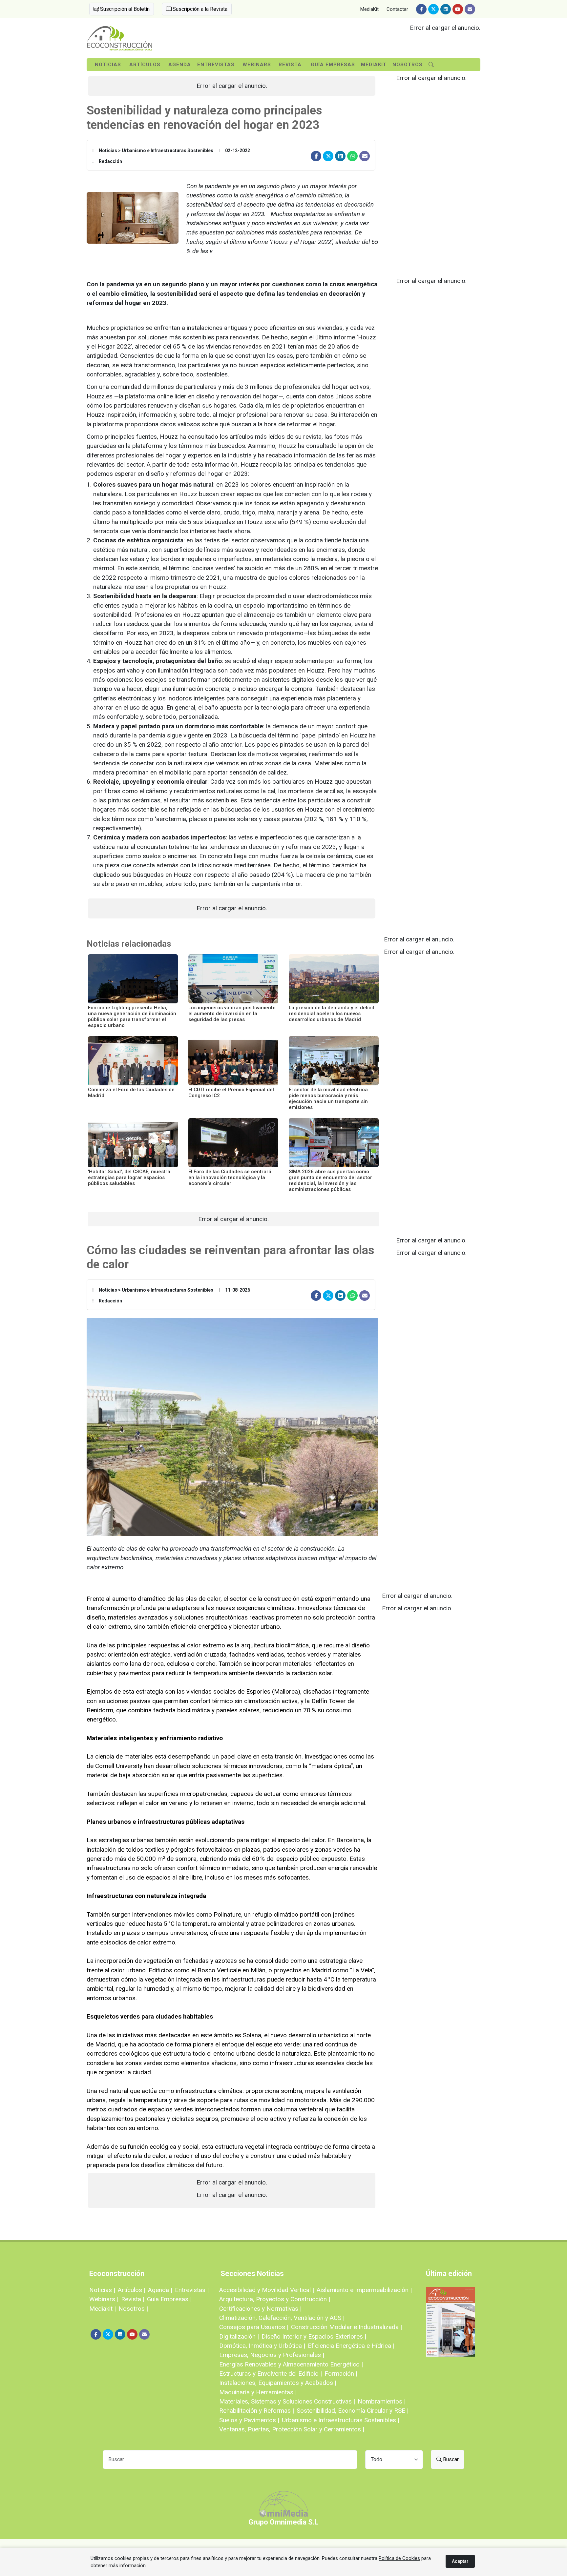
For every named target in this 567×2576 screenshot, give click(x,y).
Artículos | (132, 2290)
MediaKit (369, 9)
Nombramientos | (382, 2401)
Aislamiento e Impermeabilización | (364, 2290)
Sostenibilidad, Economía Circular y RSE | (353, 2411)
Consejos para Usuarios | (254, 2327)
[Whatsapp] (352, 156)
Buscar (450, 2459)
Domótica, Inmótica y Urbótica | (262, 2346)
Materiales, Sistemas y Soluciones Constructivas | (287, 2401)
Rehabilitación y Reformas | (257, 2411)
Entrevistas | (192, 2290)
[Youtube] (458, 9)
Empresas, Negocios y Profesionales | (272, 2355)
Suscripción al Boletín (124, 9)
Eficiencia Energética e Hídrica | (351, 2346)
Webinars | (104, 2299)
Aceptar (460, 2561)
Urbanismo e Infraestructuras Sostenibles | (341, 2420)
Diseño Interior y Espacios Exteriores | (314, 2336)
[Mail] (470, 9)
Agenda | (160, 2290)
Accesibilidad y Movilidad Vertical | (267, 2290)
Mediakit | (103, 2309)
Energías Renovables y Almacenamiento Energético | (291, 2364)
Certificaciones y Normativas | (260, 2309)
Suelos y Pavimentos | (249, 2420)
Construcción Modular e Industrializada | (346, 2327)
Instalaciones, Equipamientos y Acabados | (278, 2383)
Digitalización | (239, 2336)
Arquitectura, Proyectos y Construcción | (275, 2299)
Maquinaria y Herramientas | (258, 2392)
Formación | (341, 2374)
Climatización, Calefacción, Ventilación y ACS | (282, 2318)
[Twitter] (433, 9)
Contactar (397, 9)
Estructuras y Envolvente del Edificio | (271, 2374)
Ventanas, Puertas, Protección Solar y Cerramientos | (292, 2429)
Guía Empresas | (169, 2299)
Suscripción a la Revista (199, 9)
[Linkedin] (446, 9)
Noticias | (102, 2290)
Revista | (133, 2299)
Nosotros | (133, 2309)
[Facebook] (421, 9)
